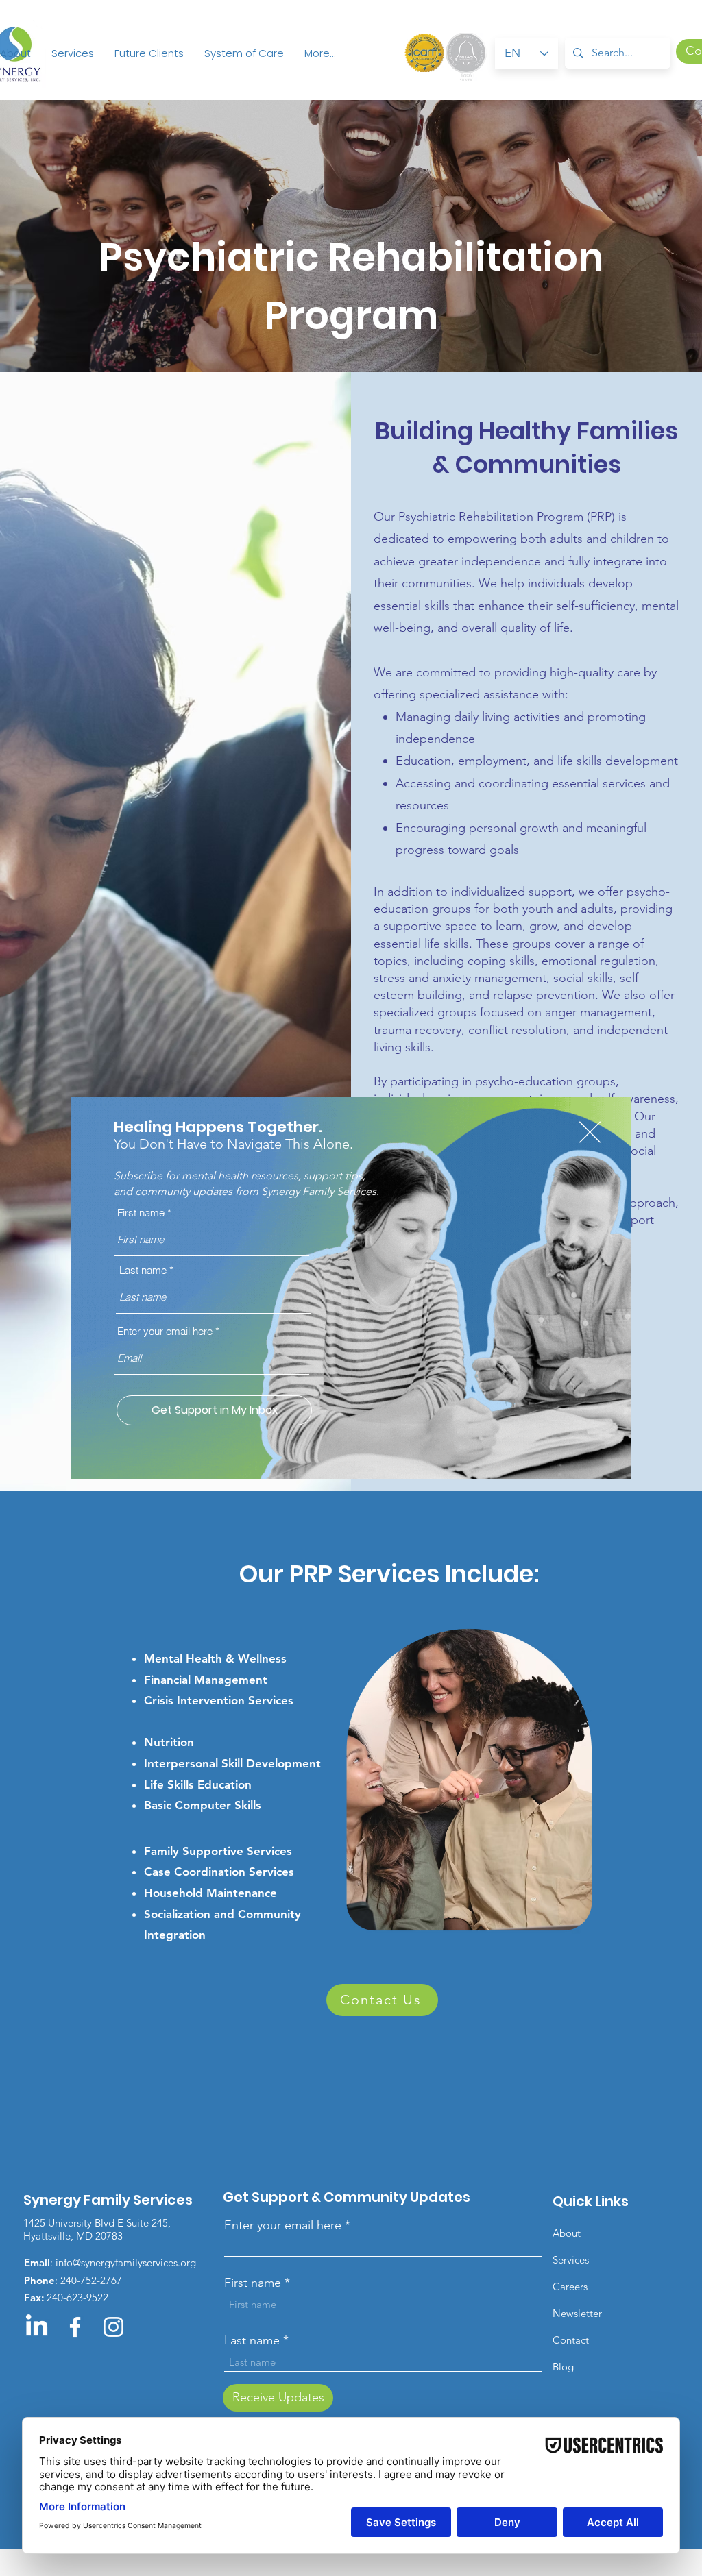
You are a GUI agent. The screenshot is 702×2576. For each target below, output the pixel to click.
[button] (590, 1132)
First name (141, 1213)
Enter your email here (165, 1331)
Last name (143, 1270)
